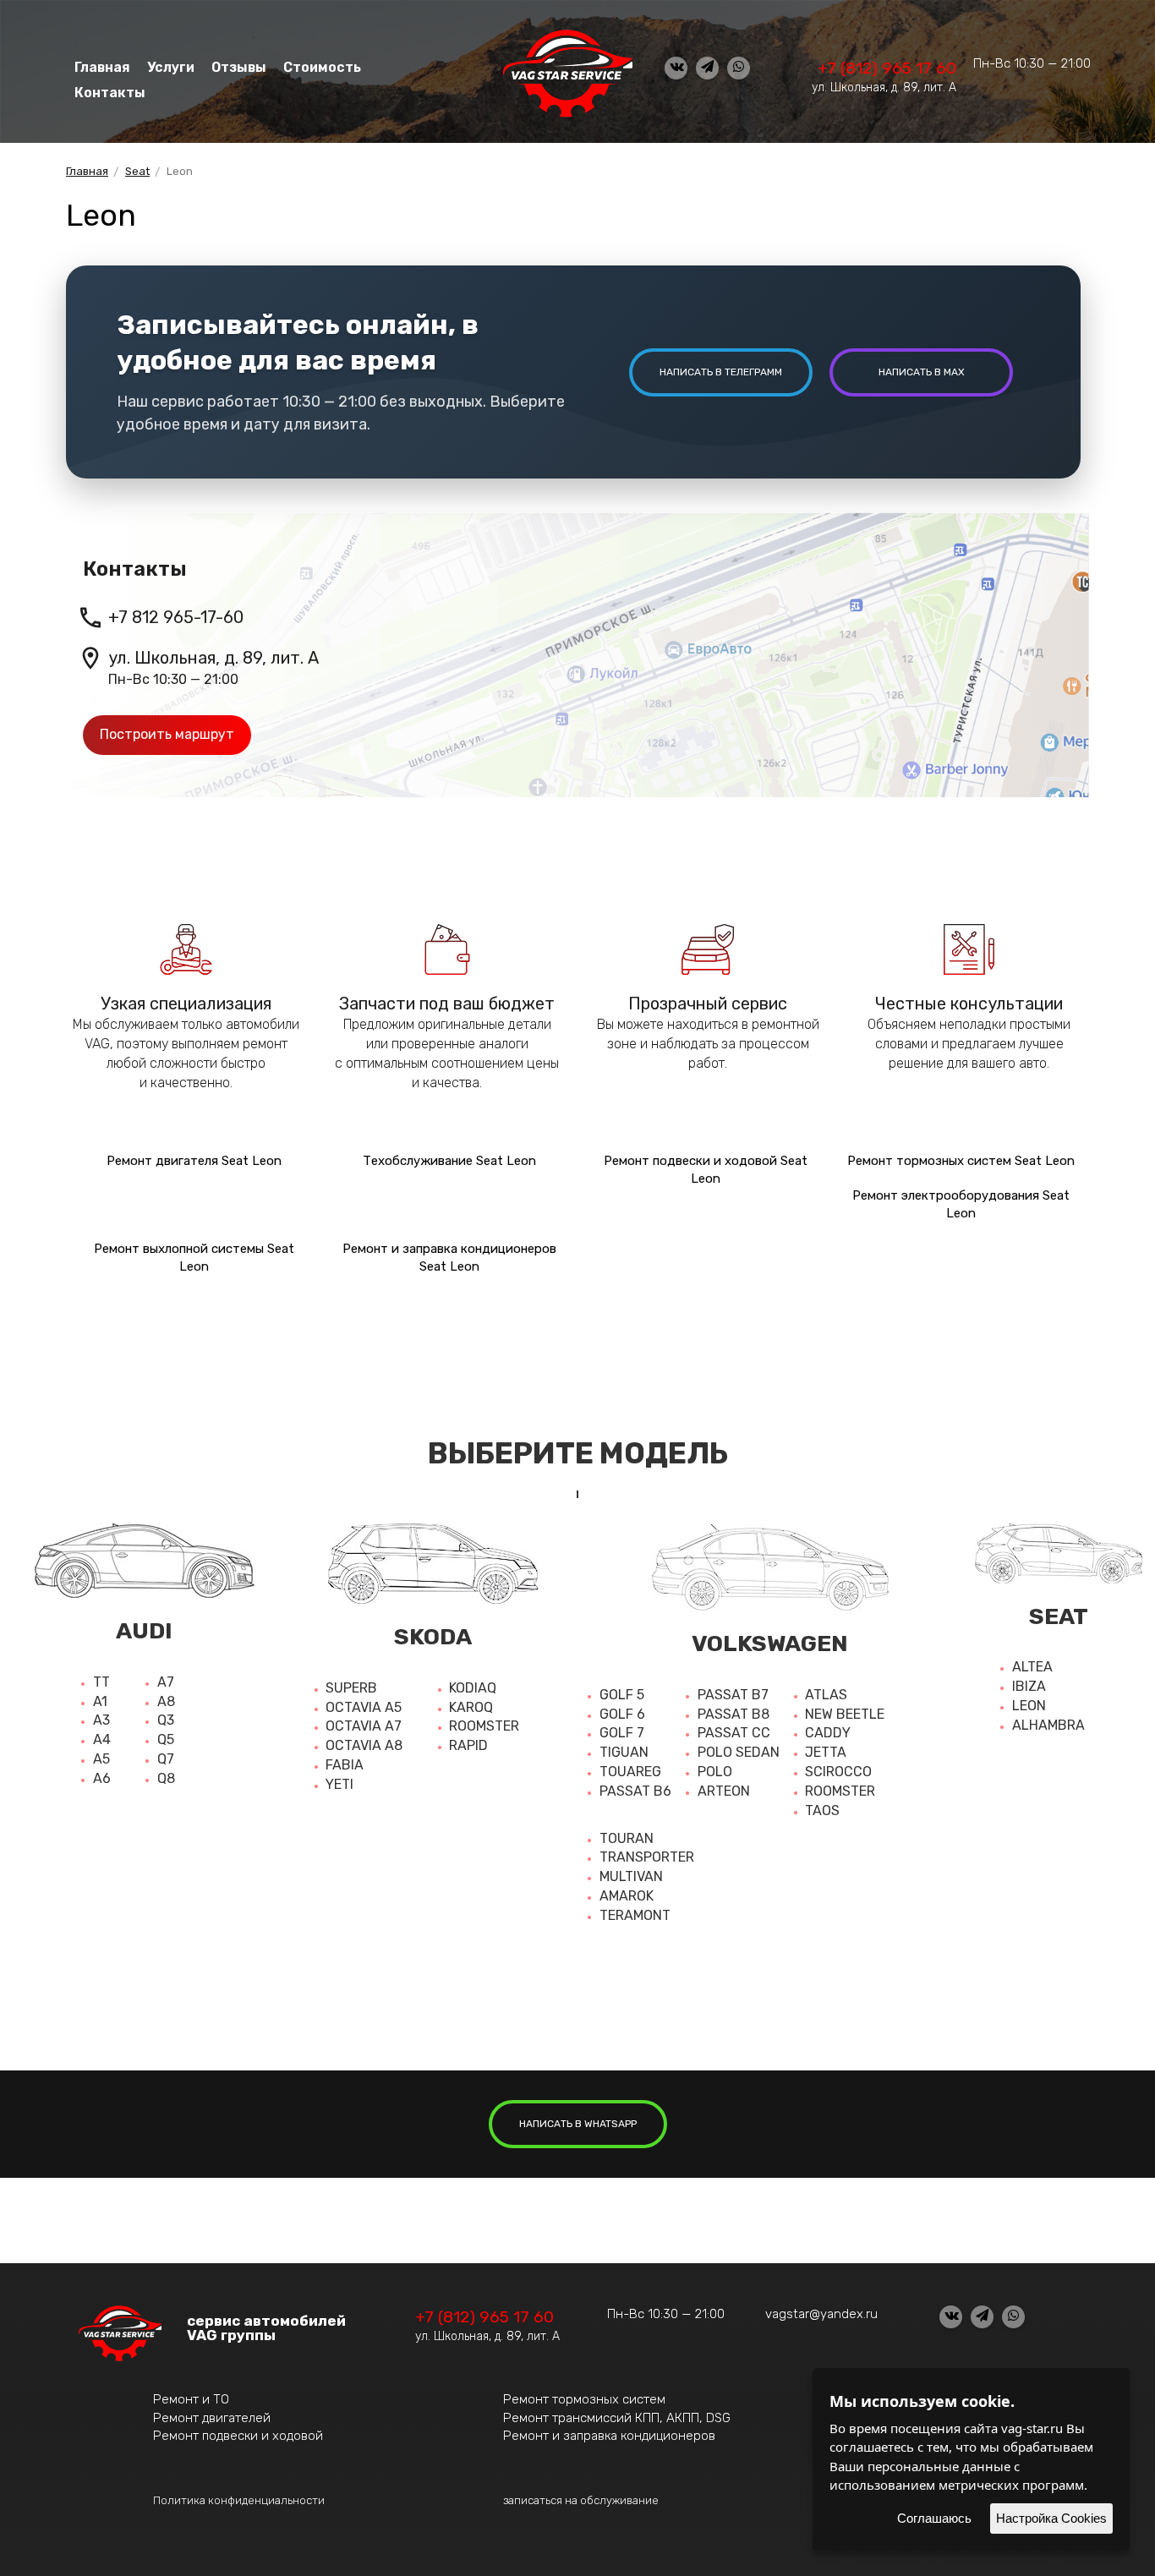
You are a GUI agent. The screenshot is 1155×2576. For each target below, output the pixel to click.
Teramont (635, 1915)
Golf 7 (622, 1733)
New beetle (845, 1714)
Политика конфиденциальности (239, 2500)
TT (101, 1682)
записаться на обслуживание (581, 2500)
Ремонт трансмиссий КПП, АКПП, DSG (617, 2418)
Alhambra (1048, 1725)
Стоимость (322, 67)
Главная (102, 67)
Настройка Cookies (1051, 2518)
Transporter (647, 1857)
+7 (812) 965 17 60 (887, 68)
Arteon (724, 1791)
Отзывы (239, 67)
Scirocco (838, 1772)
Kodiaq (473, 1688)
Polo (715, 1772)
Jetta (826, 1752)
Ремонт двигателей (212, 2418)
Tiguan (624, 1752)
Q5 (166, 1739)
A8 (166, 1701)
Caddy (828, 1733)
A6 (102, 1778)
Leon (1029, 1706)
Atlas (826, 1695)
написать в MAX (922, 372)
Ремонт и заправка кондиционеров (609, 2436)
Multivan (631, 1876)
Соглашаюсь (934, 2518)
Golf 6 (622, 1714)
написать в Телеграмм (721, 372)
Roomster (484, 1726)
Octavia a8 (364, 1745)
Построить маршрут (167, 734)
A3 (101, 1720)
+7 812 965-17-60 (176, 617)
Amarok (627, 1896)
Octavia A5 (364, 1707)
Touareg (630, 1772)
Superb (351, 1688)
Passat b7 (733, 1695)
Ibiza (1029, 1686)
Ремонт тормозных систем (584, 2399)
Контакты (110, 93)
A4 (102, 1739)
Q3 (166, 1720)
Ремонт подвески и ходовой (238, 2436)
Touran (627, 1838)
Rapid (468, 1745)
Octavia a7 (364, 1726)
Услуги (171, 67)
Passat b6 (635, 1791)
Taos (822, 1810)
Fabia (345, 1765)
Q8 (166, 1778)
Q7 (166, 1759)
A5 (101, 1759)
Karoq (471, 1707)
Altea (1032, 1667)
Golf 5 (622, 1695)
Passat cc (734, 1733)
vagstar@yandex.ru (821, 2314)
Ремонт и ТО (191, 2399)
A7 (166, 1682)
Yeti (339, 1784)
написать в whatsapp (578, 2124)
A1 (100, 1701)
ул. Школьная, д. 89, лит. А (884, 88)
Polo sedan (739, 1752)
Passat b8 (734, 1714)
